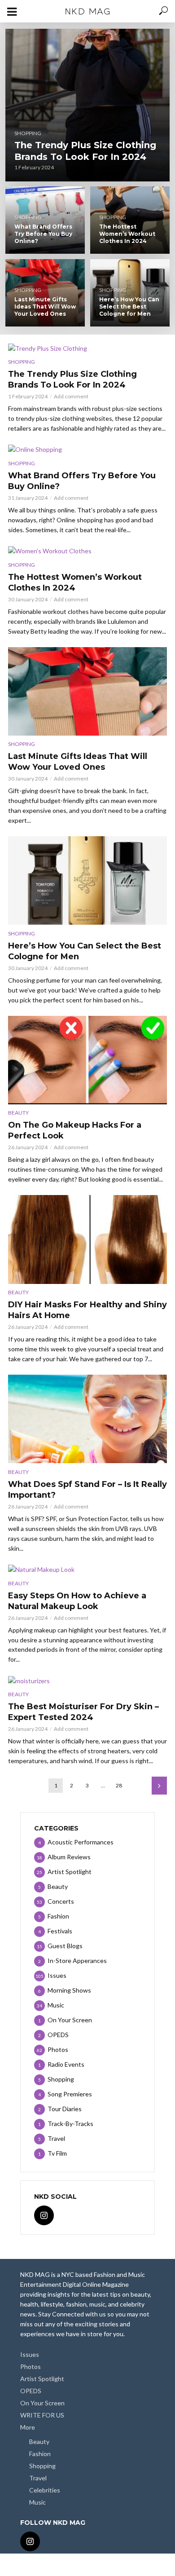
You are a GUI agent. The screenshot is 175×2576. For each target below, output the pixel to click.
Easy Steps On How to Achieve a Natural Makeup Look (77, 1601)
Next (159, 1786)
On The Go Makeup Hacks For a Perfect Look (75, 1130)
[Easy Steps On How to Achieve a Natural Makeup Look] (87, 1569)
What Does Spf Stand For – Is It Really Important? (87, 1490)
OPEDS (31, 2391)
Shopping (28, 133)
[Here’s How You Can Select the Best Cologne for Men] (87, 880)
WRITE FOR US (42, 2415)
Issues (30, 2354)
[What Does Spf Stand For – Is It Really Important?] (87, 1419)
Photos (31, 2366)
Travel (38, 2478)
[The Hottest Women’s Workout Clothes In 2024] (87, 551)
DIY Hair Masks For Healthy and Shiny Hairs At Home (87, 1310)
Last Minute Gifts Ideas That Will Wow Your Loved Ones (45, 307)
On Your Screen (42, 2403)
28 (119, 1785)
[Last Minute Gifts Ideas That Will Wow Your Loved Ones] (87, 691)
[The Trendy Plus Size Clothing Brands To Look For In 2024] (88, 105)
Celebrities (45, 2490)
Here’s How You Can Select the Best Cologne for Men (129, 307)
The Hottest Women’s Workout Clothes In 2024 (127, 234)
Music (37, 2502)
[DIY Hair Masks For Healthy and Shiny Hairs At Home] (87, 1239)
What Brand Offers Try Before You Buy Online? (43, 234)
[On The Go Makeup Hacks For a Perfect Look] (87, 1060)
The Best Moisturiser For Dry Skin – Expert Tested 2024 (83, 1712)
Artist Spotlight (42, 2379)
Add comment (71, 396)
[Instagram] (44, 2215)
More (28, 2427)
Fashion (40, 2454)
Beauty (18, 1113)
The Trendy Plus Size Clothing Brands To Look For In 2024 (85, 151)
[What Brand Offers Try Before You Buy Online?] (87, 449)
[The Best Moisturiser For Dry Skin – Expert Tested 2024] (87, 1680)
